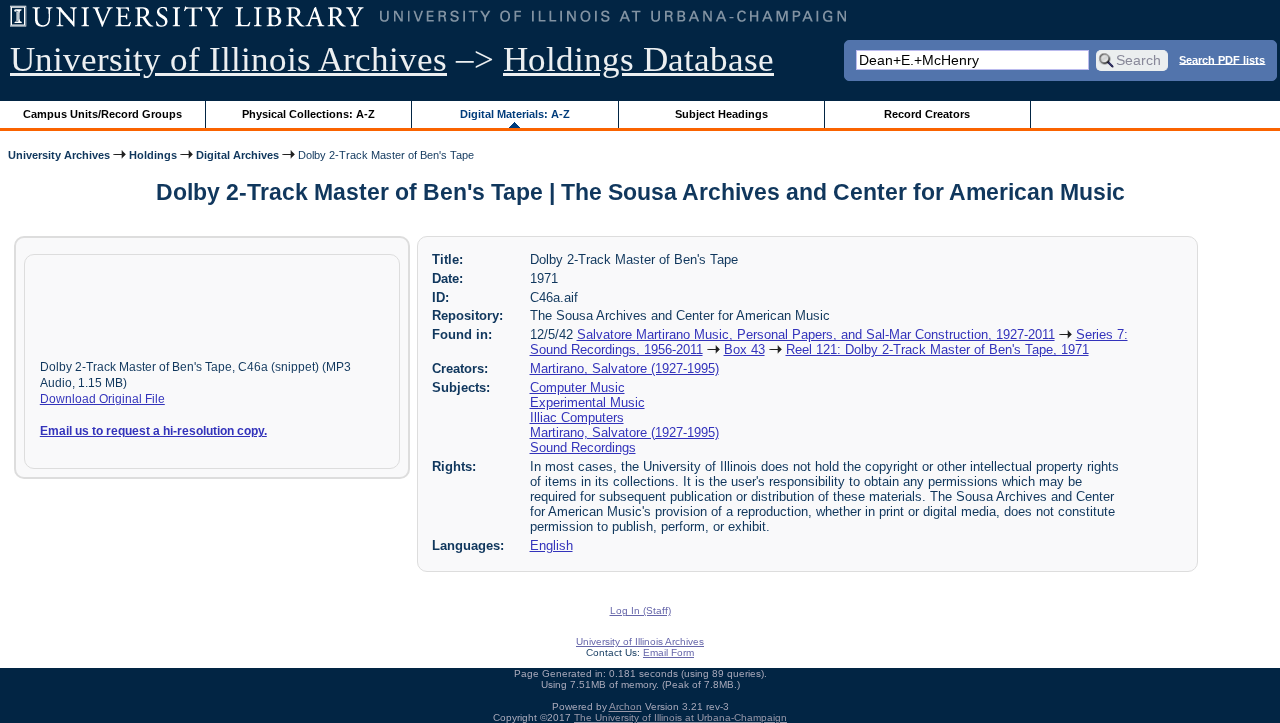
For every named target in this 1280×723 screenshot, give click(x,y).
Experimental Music (587, 402)
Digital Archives (237, 155)
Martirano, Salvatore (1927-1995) (624, 368)
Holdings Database (638, 59)
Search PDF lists (1222, 59)
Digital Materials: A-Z (515, 114)
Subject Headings (721, 114)
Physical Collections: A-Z (308, 114)
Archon (625, 706)
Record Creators (927, 114)
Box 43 (744, 349)
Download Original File (102, 399)
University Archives (59, 155)
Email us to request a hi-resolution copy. (153, 431)
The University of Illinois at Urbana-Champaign (680, 717)
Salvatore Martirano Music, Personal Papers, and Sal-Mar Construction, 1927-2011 (816, 334)
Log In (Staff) (640, 610)
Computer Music (577, 387)
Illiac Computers (577, 417)
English (551, 545)
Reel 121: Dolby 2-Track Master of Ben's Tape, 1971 (937, 349)
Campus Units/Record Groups (102, 114)
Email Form (668, 652)
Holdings (153, 155)
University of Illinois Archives (228, 59)
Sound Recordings (583, 447)
